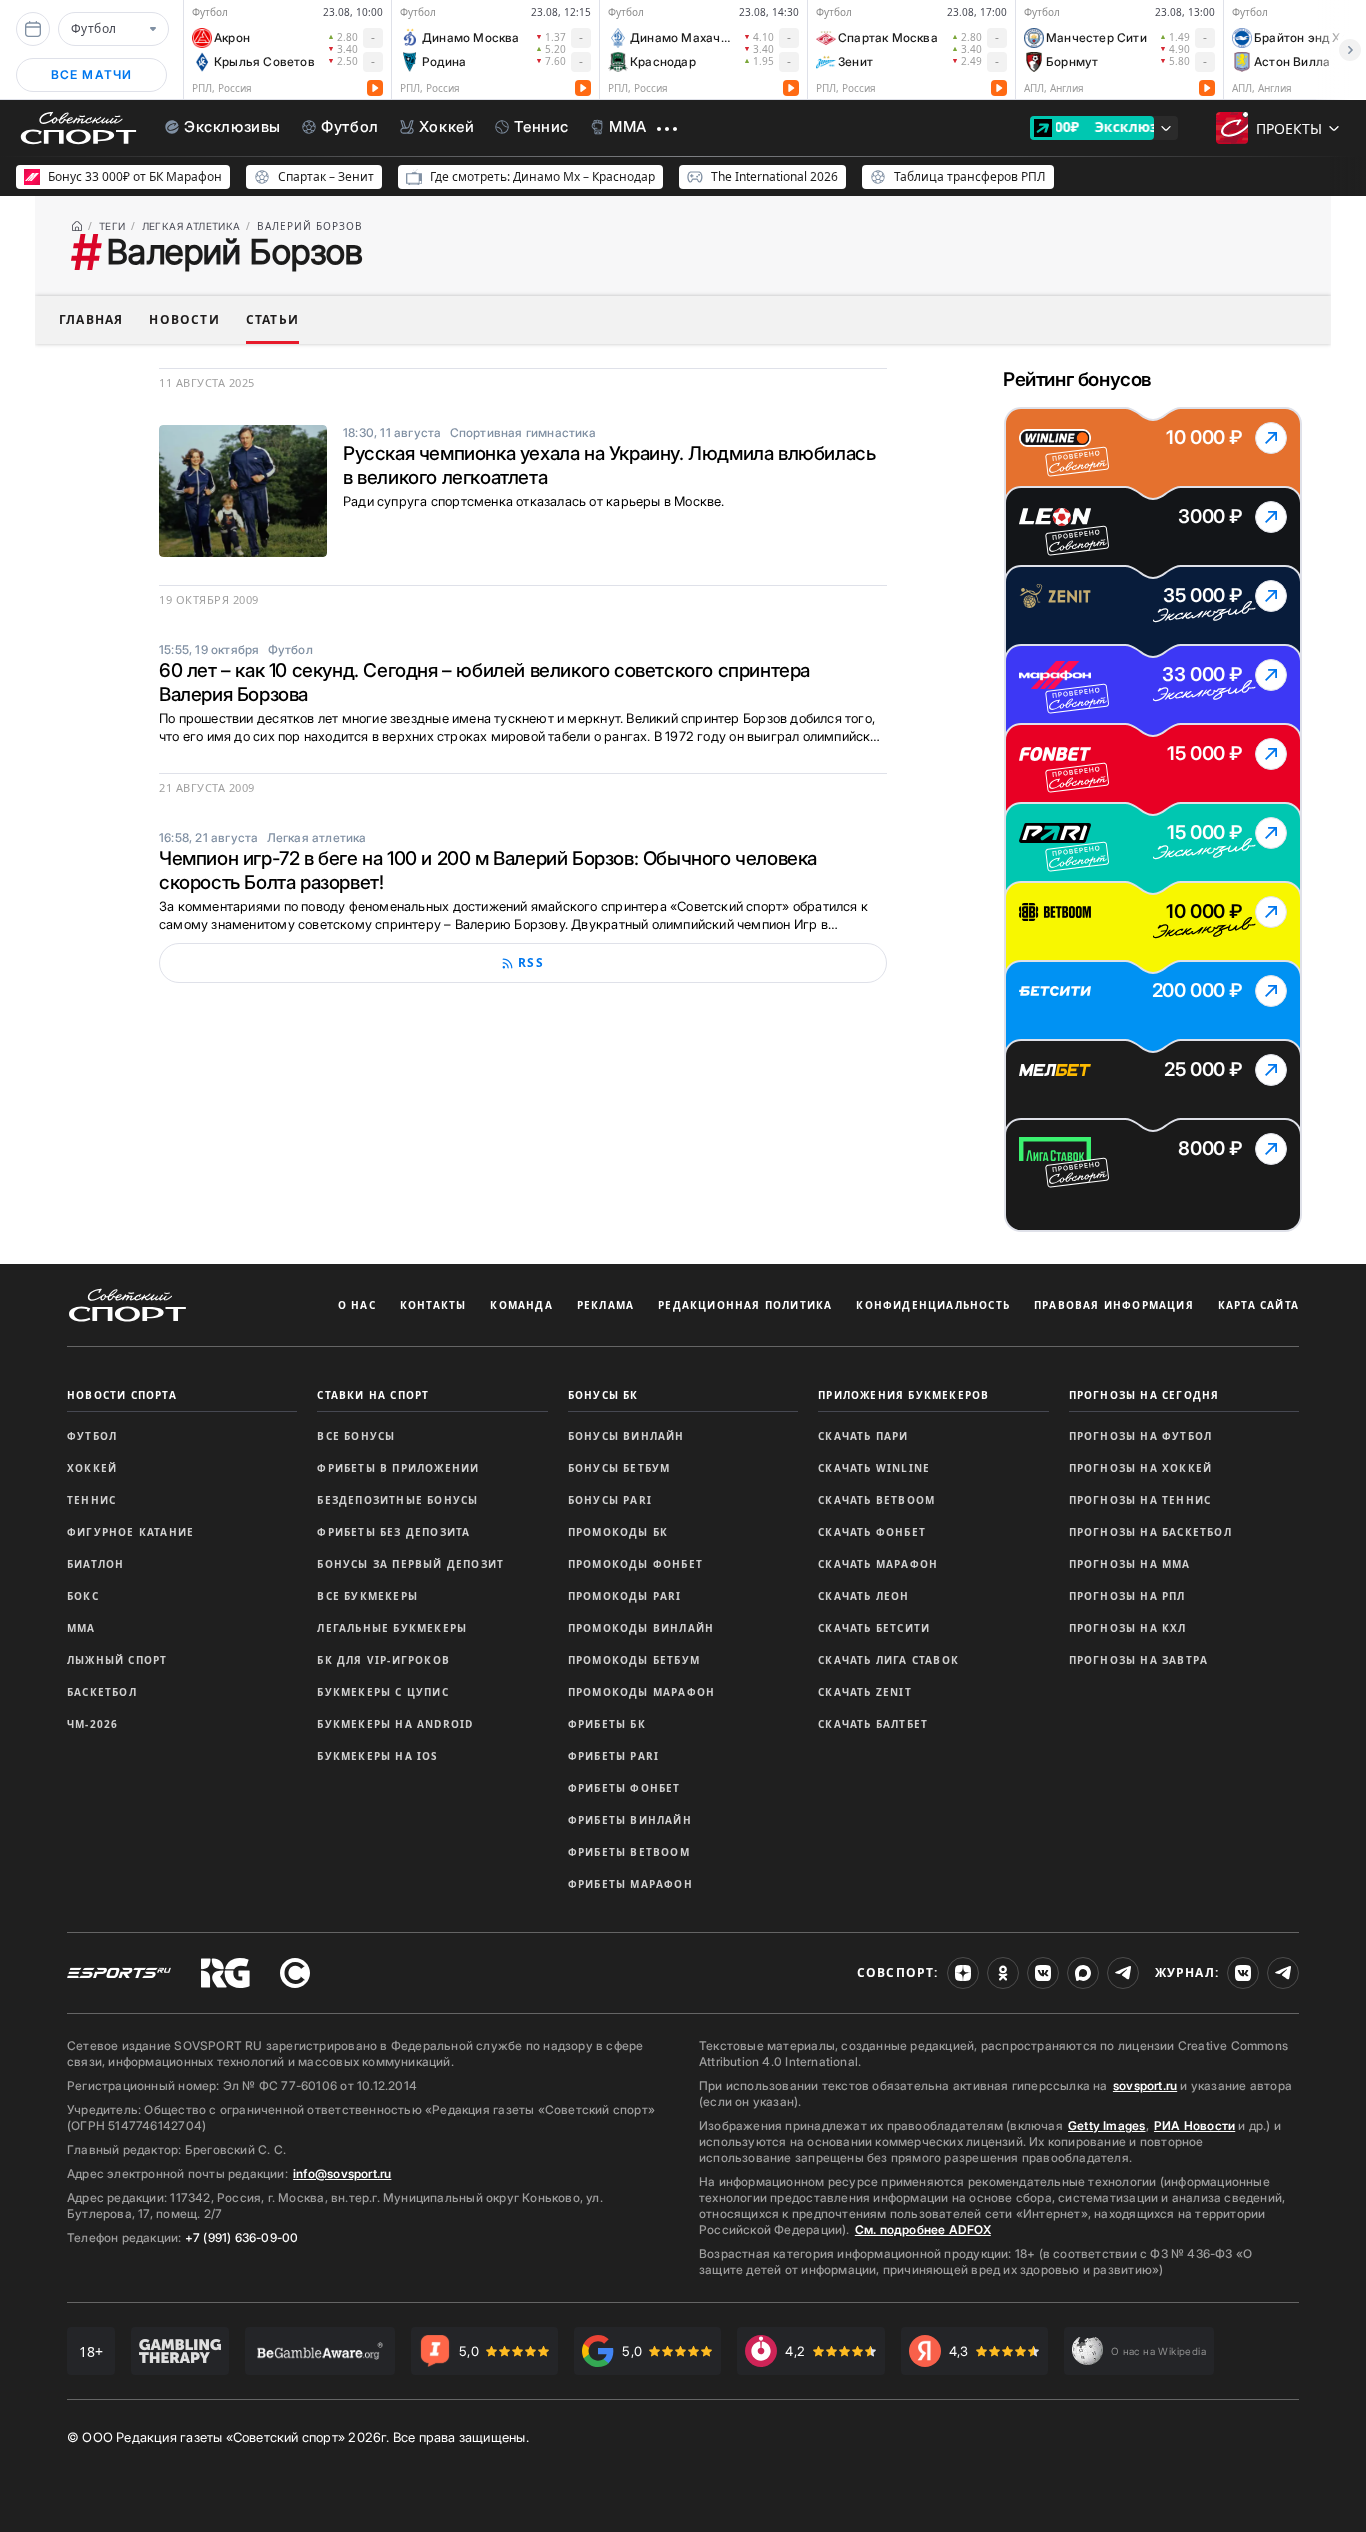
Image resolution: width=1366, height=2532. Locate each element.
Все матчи (92, 74)
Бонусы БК (603, 1395)
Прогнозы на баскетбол (1150, 1532)
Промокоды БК (618, 1532)
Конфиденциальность (933, 1305)
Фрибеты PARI (613, 1756)
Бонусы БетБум (619, 1468)
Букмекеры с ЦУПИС (382, 1692)
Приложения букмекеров (903, 1395)
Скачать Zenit (865, 1692)
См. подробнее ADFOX (923, 2229)
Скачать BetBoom (876, 1500)
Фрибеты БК (607, 1724)
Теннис (91, 1500)
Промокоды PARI (625, 1596)
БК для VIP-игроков (383, 1660)
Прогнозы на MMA (1130, 1564)
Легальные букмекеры (392, 1628)
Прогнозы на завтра (1139, 1660)
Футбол (92, 1436)
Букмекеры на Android (395, 1724)
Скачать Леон (863, 1596)
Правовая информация (1114, 1305)
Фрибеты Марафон (630, 1884)
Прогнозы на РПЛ (1127, 1596)
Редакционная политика (745, 1305)
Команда (521, 1305)
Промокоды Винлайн (641, 1628)
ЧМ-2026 (92, 1724)
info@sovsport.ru (342, 2173)
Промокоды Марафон (641, 1692)
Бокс (83, 1596)
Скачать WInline (874, 1468)
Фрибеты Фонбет (624, 1788)
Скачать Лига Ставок (888, 1660)
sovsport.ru (1145, 2085)
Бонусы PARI (610, 1500)
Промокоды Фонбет (635, 1564)
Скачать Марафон (878, 1564)
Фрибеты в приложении (398, 1468)
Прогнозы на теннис (1140, 1500)
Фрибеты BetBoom (629, 1852)
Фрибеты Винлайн (630, 1820)
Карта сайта (1258, 1305)
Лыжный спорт (117, 1660)
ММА (81, 1628)
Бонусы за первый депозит (410, 1564)
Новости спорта (122, 1395)
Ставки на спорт (373, 1395)
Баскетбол (102, 1692)
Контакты (433, 1305)
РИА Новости (1194, 2125)
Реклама (605, 1305)
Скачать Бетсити (874, 1628)
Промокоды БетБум (634, 1660)
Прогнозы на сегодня (1144, 1395)
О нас (357, 1305)
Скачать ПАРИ (863, 1436)
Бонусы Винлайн (626, 1436)
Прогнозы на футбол (1141, 1436)
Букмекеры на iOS (377, 1756)
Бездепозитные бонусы (397, 1500)
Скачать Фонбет (872, 1532)
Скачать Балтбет (873, 1724)
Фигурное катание (130, 1532)
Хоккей (92, 1468)
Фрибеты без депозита (393, 1532)
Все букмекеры (367, 1596)
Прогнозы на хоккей (1141, 1468)
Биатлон (95, 1564)
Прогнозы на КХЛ (1128, 1628)
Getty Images (1107, 2125)
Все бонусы (356, 1436)
